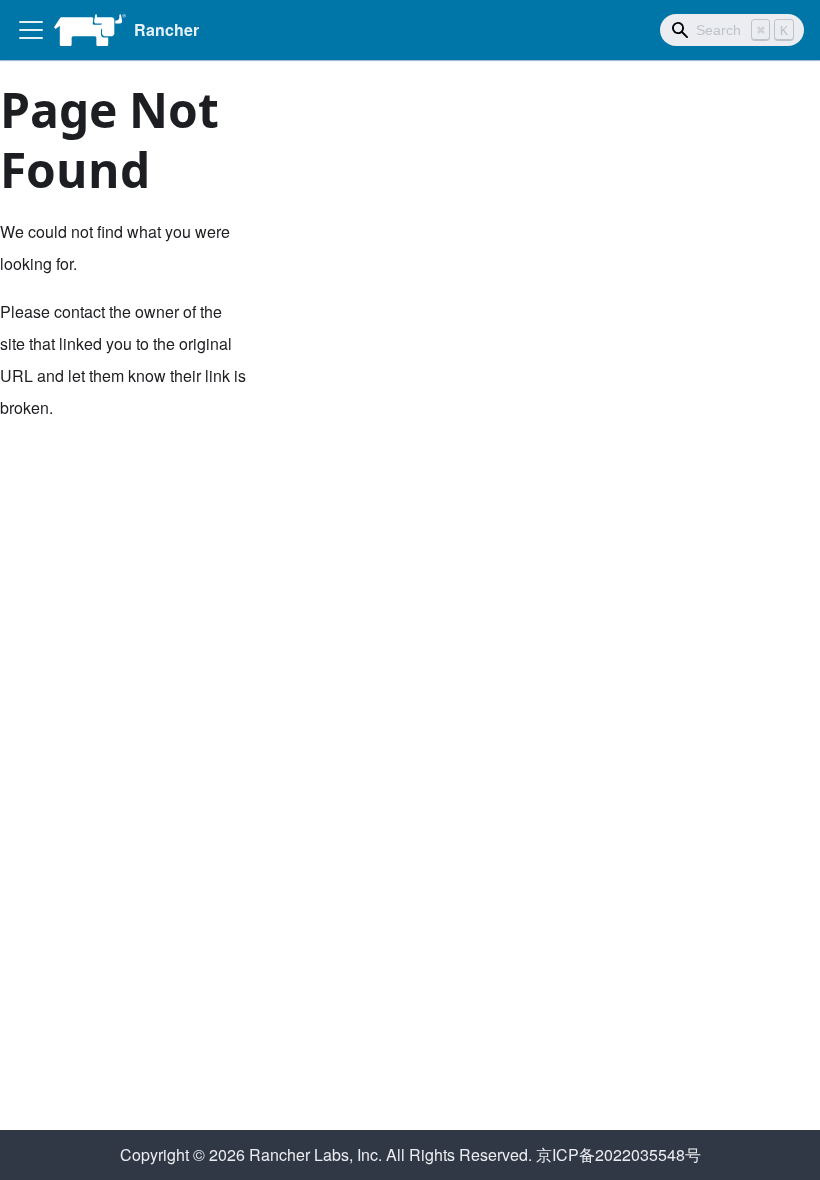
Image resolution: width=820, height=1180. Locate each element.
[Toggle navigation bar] (31, 30)
